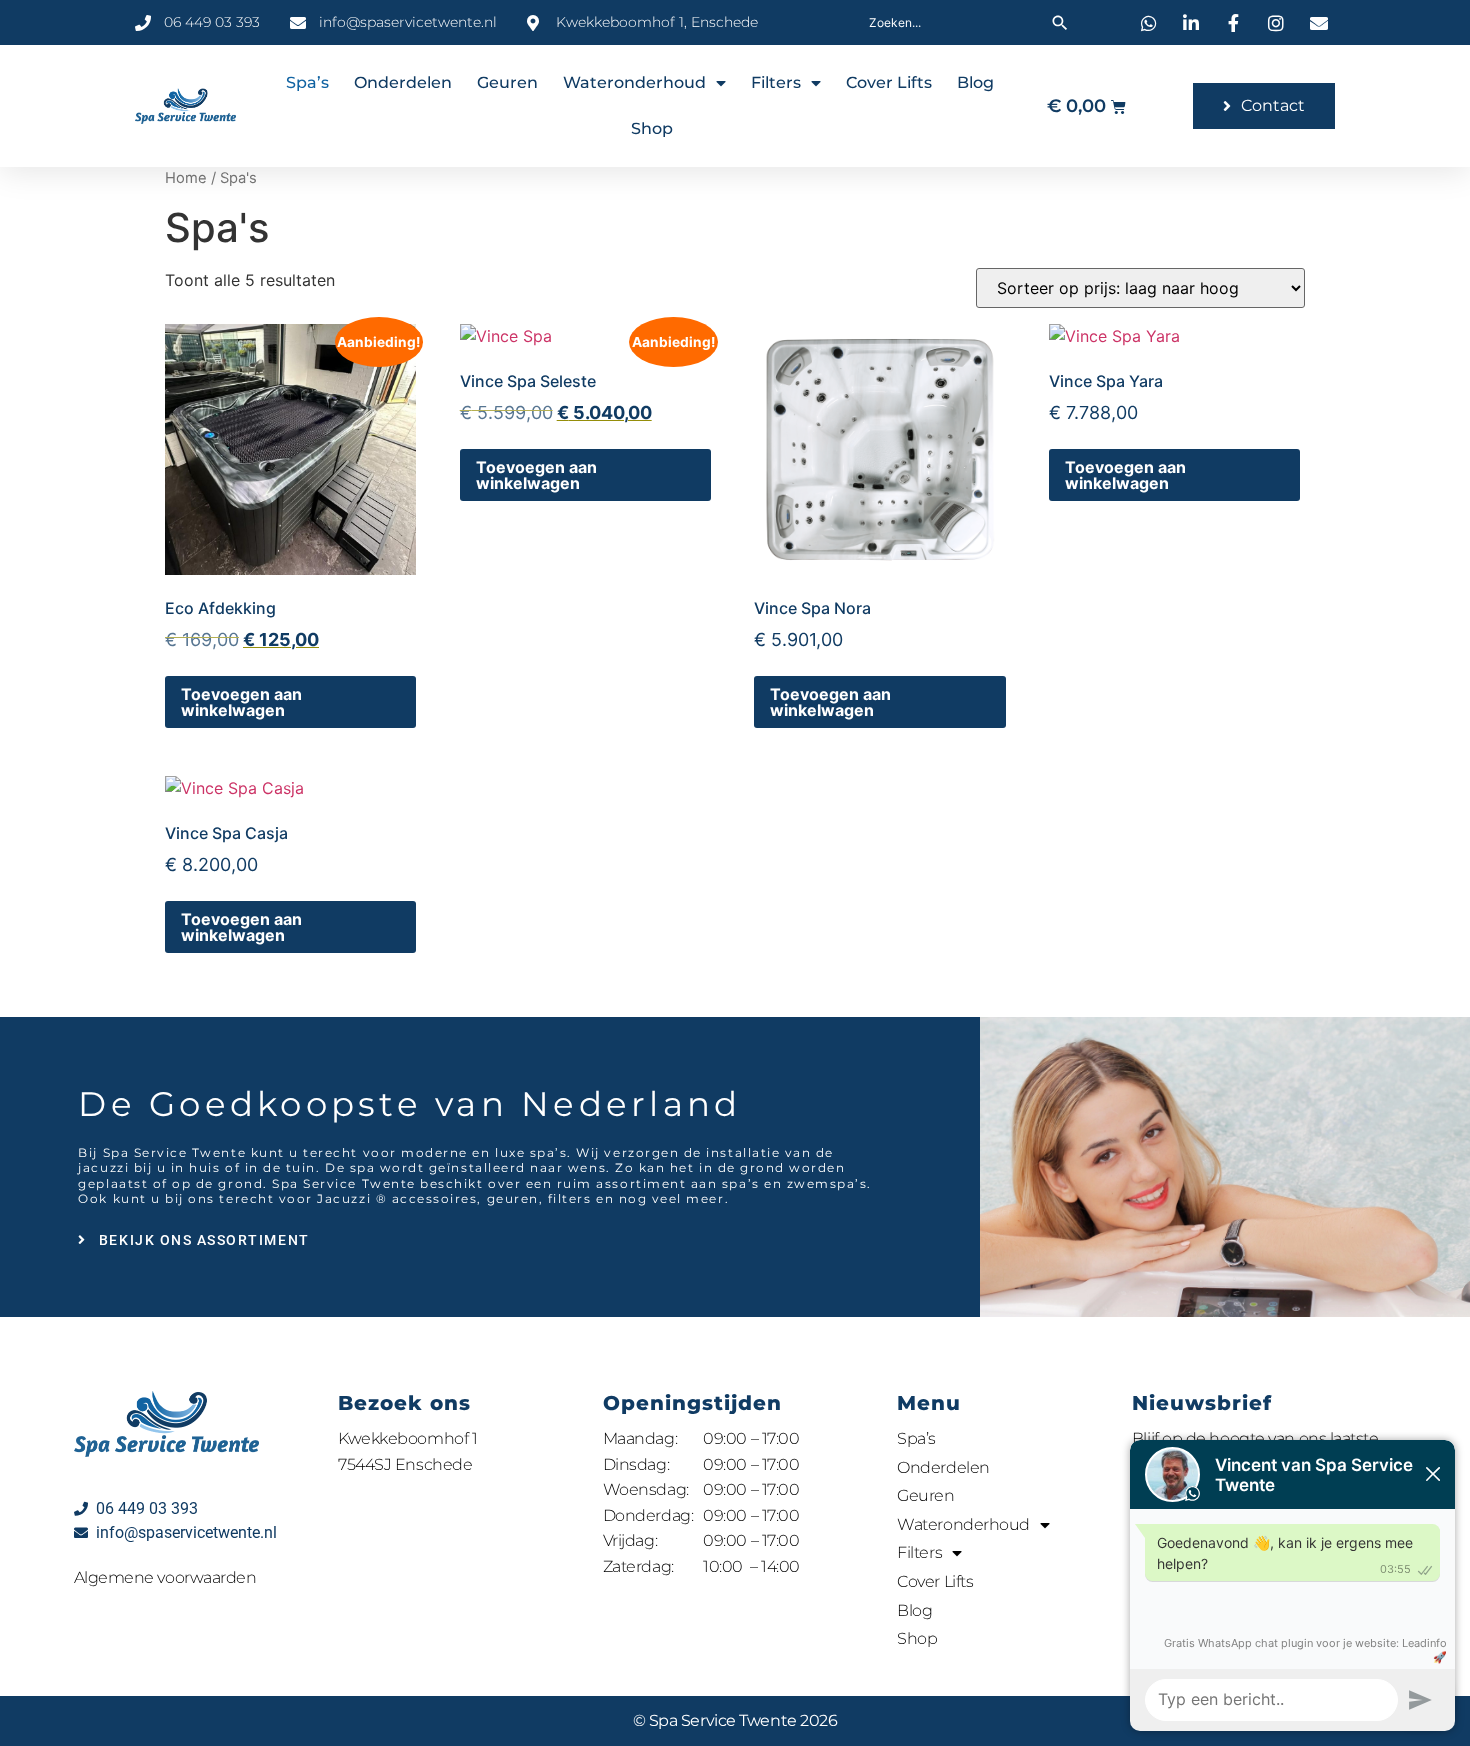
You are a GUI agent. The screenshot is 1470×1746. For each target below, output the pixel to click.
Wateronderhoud (634, 82)
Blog (975, 82)
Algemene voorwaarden (165, 1577)
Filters (776, 82)
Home (186, 178)
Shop (652, 128)
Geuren (507, 82)
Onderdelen (403, 82)
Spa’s (307, 82)
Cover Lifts (889, 82)
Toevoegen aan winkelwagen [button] (241, 702)
